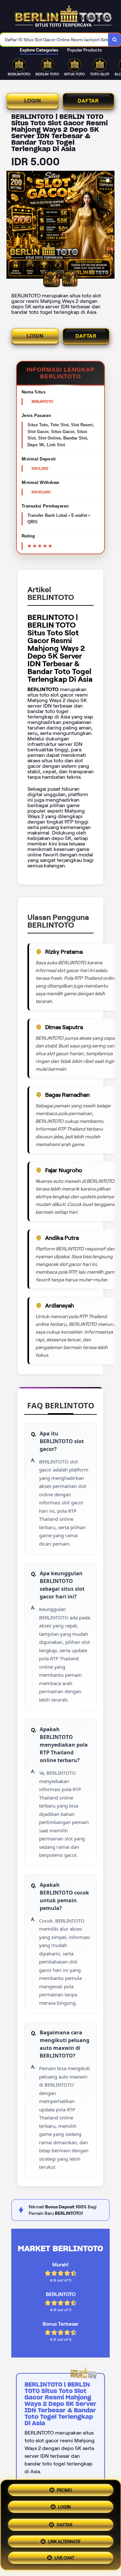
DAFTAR (88, 101)
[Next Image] (109, 226)
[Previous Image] (12, 226)
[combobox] (54, 40)
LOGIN (33, 101)
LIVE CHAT (64, 2556)
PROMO (64, 2490)
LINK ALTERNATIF (64, 2539)
